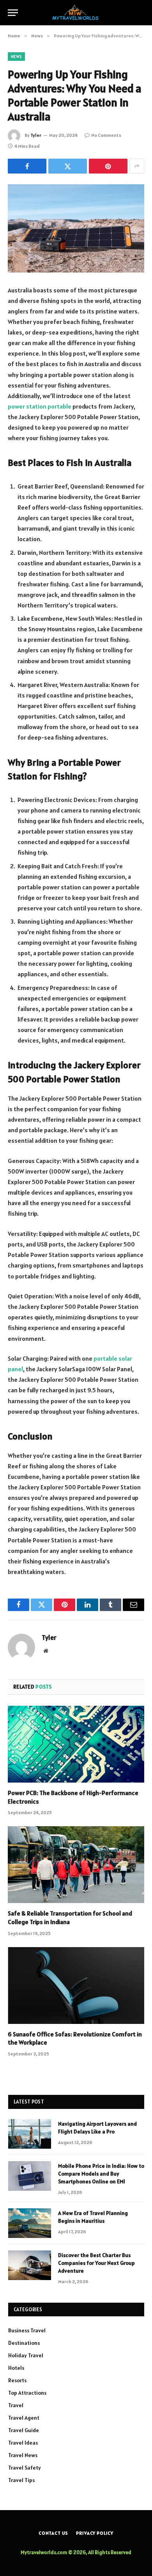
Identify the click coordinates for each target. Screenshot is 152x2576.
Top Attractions (27, 2393)
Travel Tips (21, 2480)
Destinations (24, 2343)
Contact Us (53, 2533)
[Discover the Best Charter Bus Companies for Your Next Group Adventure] (30, 2265)
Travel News (23, 2455)
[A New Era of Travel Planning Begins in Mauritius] (30, 2223)
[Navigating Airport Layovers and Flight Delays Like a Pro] (30, 2134)
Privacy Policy (95, 2533)
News (16, 57)
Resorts (17, 2380)
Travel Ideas (23, 2443)
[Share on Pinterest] (108, 166)
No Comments (106, 135)
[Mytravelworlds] (76, 13)
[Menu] (13, 13)
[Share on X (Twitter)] (68, 166)
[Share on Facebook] (27, 166)
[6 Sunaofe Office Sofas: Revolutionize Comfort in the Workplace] (76, 1986)
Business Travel (27, 2330)
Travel (16, 2405)
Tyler (36, 135)
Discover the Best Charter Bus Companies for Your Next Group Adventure (96, 2263)
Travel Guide (24, 2430)
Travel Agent (24, 2418)
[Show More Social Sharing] (137, 166)
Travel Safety (25, 2468)
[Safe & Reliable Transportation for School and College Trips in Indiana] (76, 1865)
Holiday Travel (26, 2355)
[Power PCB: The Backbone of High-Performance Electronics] (76, 1744)
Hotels (16, 2368)
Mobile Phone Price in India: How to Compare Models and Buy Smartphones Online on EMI (101, 2174)
